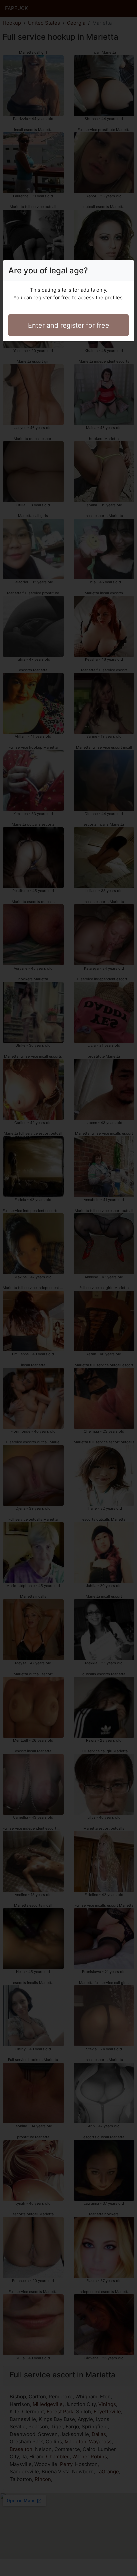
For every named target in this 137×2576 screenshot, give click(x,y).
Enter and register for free (69, 325)
